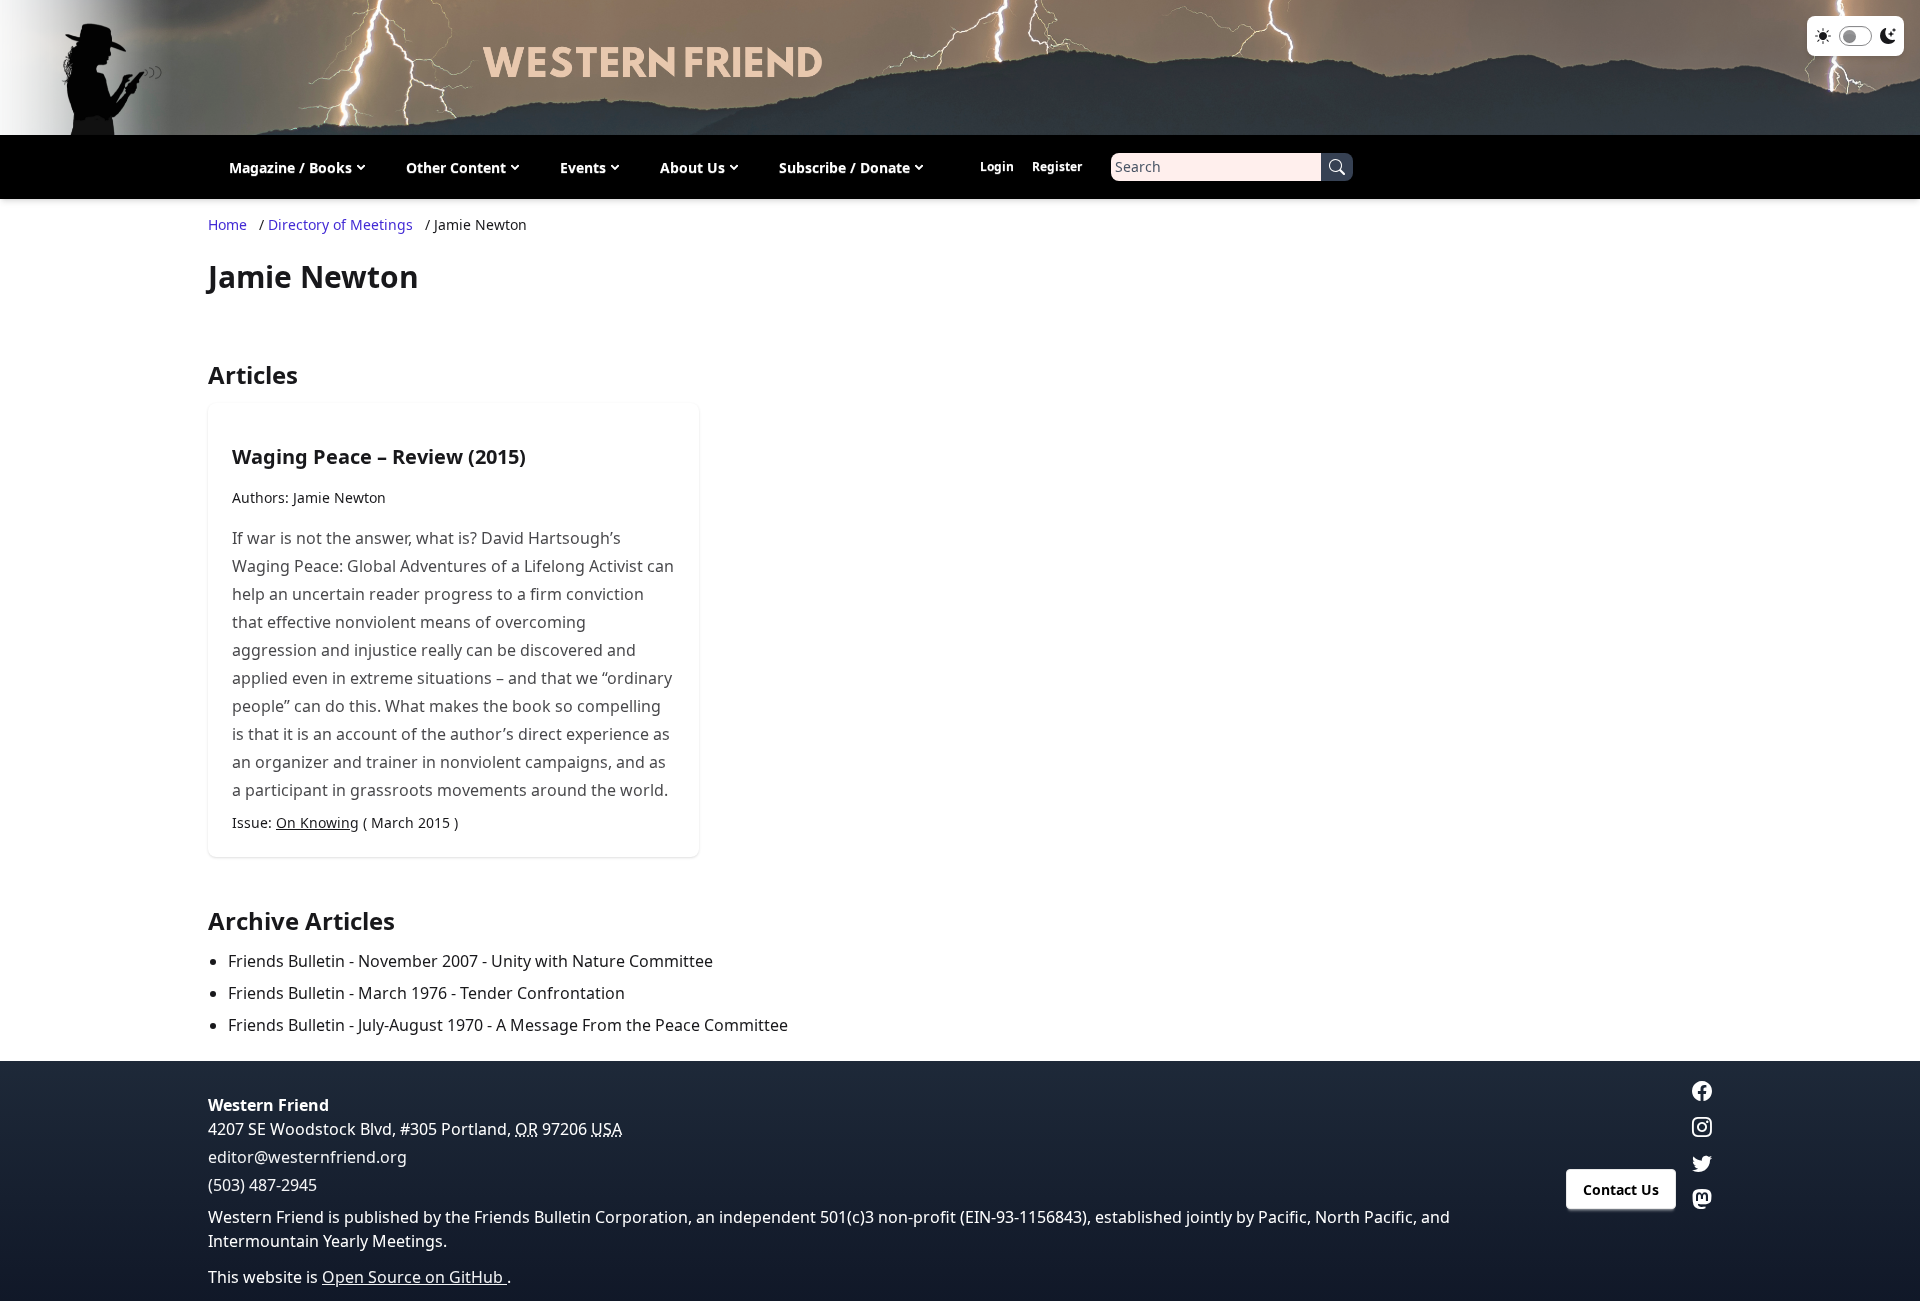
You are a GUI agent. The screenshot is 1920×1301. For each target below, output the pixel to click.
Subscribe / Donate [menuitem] (844, 167)
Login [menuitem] (997, 166)
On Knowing (317, 822)
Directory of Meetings (340, 224)
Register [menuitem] (1057, 166)
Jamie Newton (339, 497)
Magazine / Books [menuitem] (290, 167)
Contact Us (1621, 1189)
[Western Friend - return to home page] (960, 67)
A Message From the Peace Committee (642, 1025)
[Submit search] (1337, 167)
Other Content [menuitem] (456, 167)
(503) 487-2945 (262, 1185)
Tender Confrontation (542, 993)
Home (227, 224)
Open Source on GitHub (414, 1277)
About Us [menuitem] (692, 167)
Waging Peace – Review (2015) (379, 456)
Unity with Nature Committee (602, 961)
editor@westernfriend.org (307, 1157)
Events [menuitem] (583, 167)
